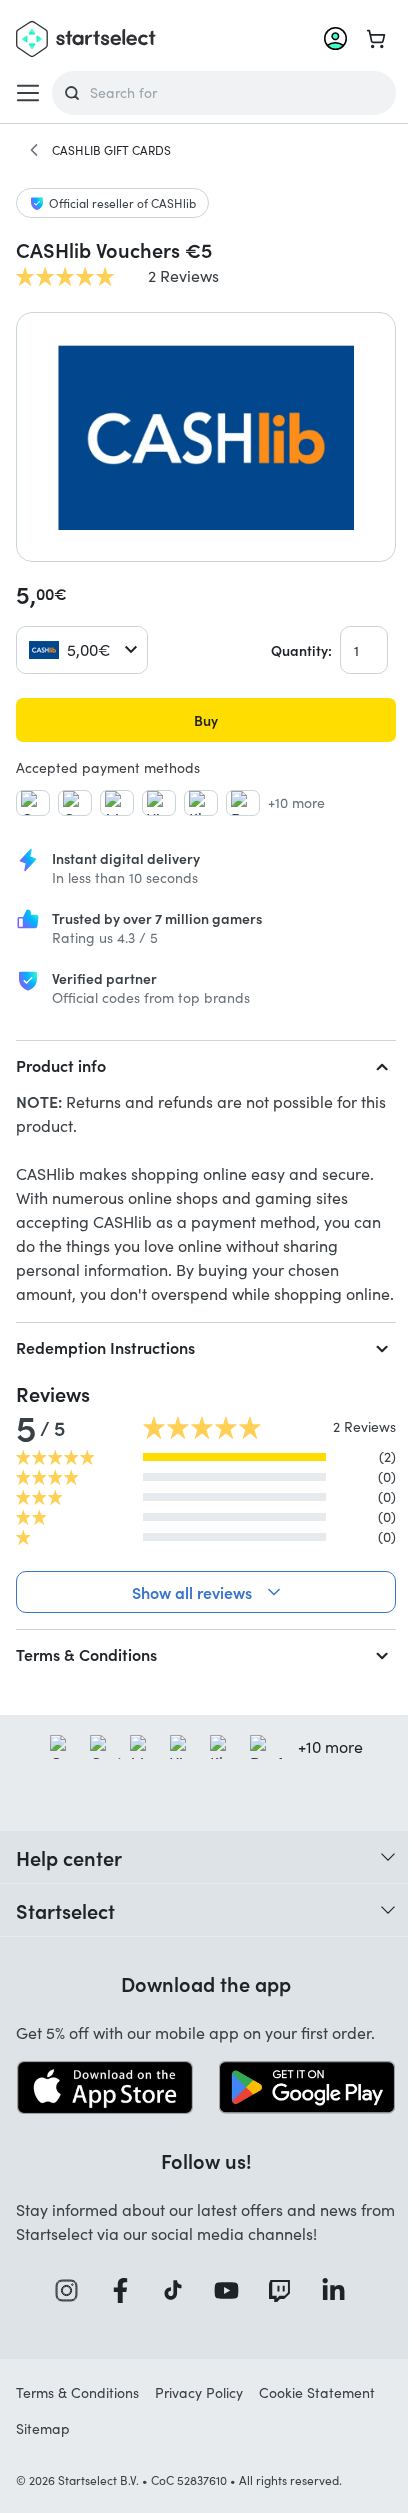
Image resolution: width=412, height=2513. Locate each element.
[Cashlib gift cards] (34, 150)
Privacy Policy (199, 2414)
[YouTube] (225, 2312)
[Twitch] (279, 2312)
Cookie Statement (317, 2414)
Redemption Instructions (105, 1347)
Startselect (65, 1934)
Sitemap (43, 2450)
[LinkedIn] (332, 2312)
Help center (69, 1881)
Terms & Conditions (86, 1678)
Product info (61, 1065)
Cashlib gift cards (111, 150)
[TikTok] (172, 2312)
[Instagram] (66, 2312)
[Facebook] (119, 2312)
